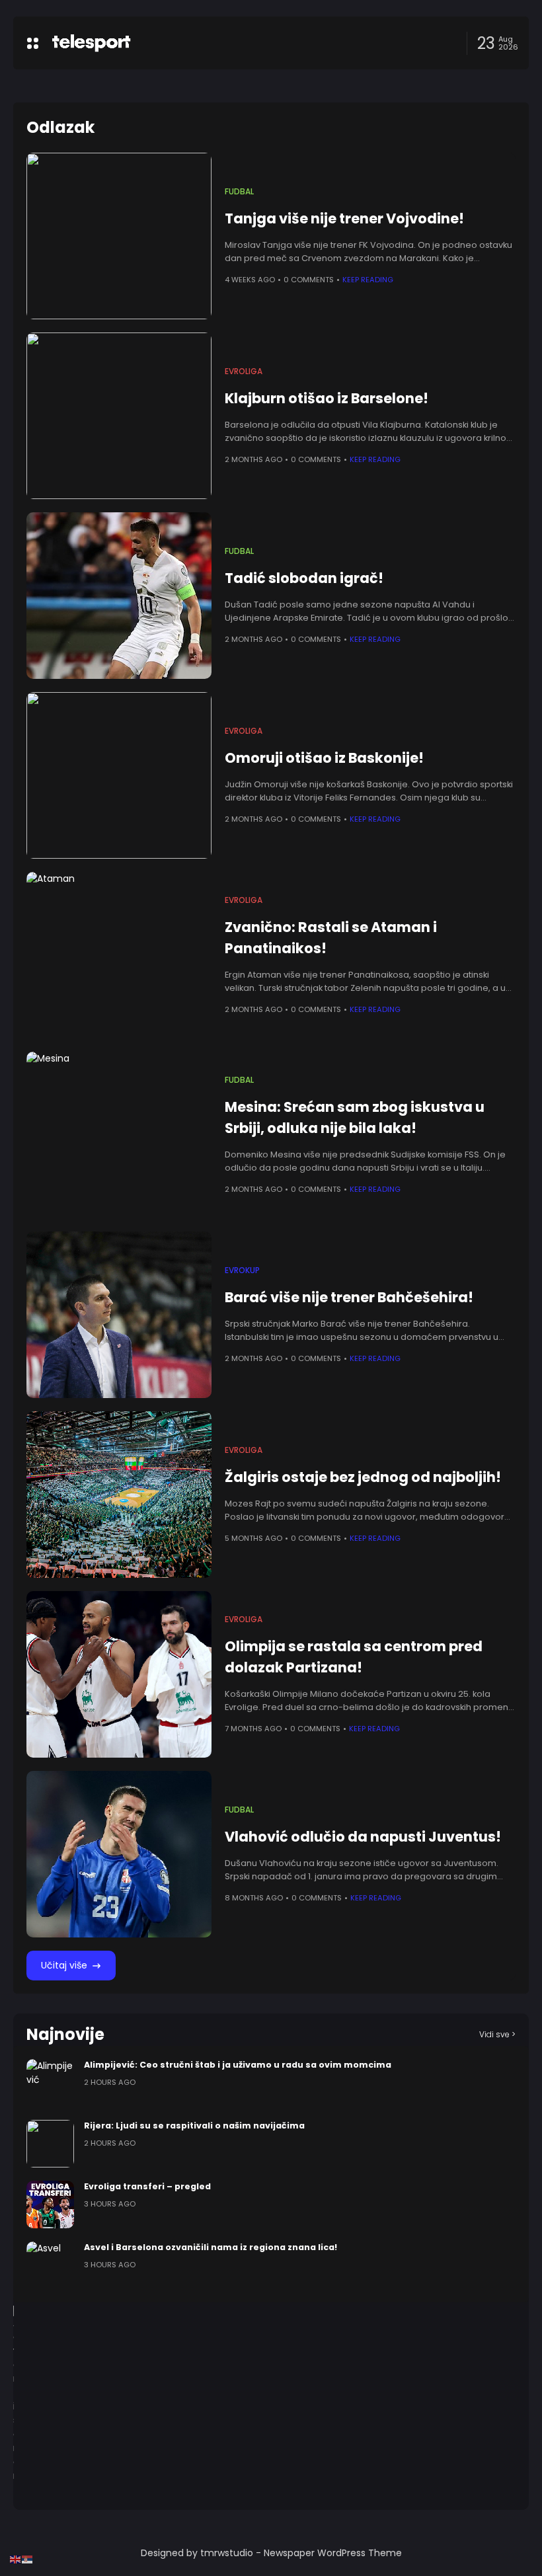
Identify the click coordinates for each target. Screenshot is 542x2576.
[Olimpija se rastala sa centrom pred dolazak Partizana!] (119, 1674)
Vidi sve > (497, 2034)
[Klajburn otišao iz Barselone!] (119, 416)
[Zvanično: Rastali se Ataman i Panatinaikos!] (119, 955)
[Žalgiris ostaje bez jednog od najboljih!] (119, 1495)
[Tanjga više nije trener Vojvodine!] (119, 236)
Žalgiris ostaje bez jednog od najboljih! (363, 1477)
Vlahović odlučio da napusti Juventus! (363, 1837)
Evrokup (242, 1270)
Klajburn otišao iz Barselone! (327, 398)
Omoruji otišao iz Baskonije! (324, 758)
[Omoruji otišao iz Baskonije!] (119, 775)
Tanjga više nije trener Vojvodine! (344, 218)
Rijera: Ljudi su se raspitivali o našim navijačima (194, 2126)
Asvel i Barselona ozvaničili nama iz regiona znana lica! (211, 2247)
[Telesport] (91, 43)
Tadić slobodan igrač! (304, 578)
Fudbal (239, 192)
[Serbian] (28, 2559)
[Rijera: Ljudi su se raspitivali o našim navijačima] (50, 2144)
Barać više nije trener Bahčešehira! (349, 1297)
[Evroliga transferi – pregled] (50, 2205)
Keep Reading (368, 280)
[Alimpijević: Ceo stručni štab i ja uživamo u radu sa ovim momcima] (50, 2083)
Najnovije (65, 2034)
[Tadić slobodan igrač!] (119, 596)
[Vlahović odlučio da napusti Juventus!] (119, 1854)
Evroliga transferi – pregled (147, 2186)
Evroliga (244, 371)
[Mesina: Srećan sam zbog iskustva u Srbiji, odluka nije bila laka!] (119, 1135)
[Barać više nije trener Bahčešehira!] (119, 1315)
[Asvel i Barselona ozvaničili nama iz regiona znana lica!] (50, 2265)
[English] (16, 2559)
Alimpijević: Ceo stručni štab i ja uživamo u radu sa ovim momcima (238, 2065)
